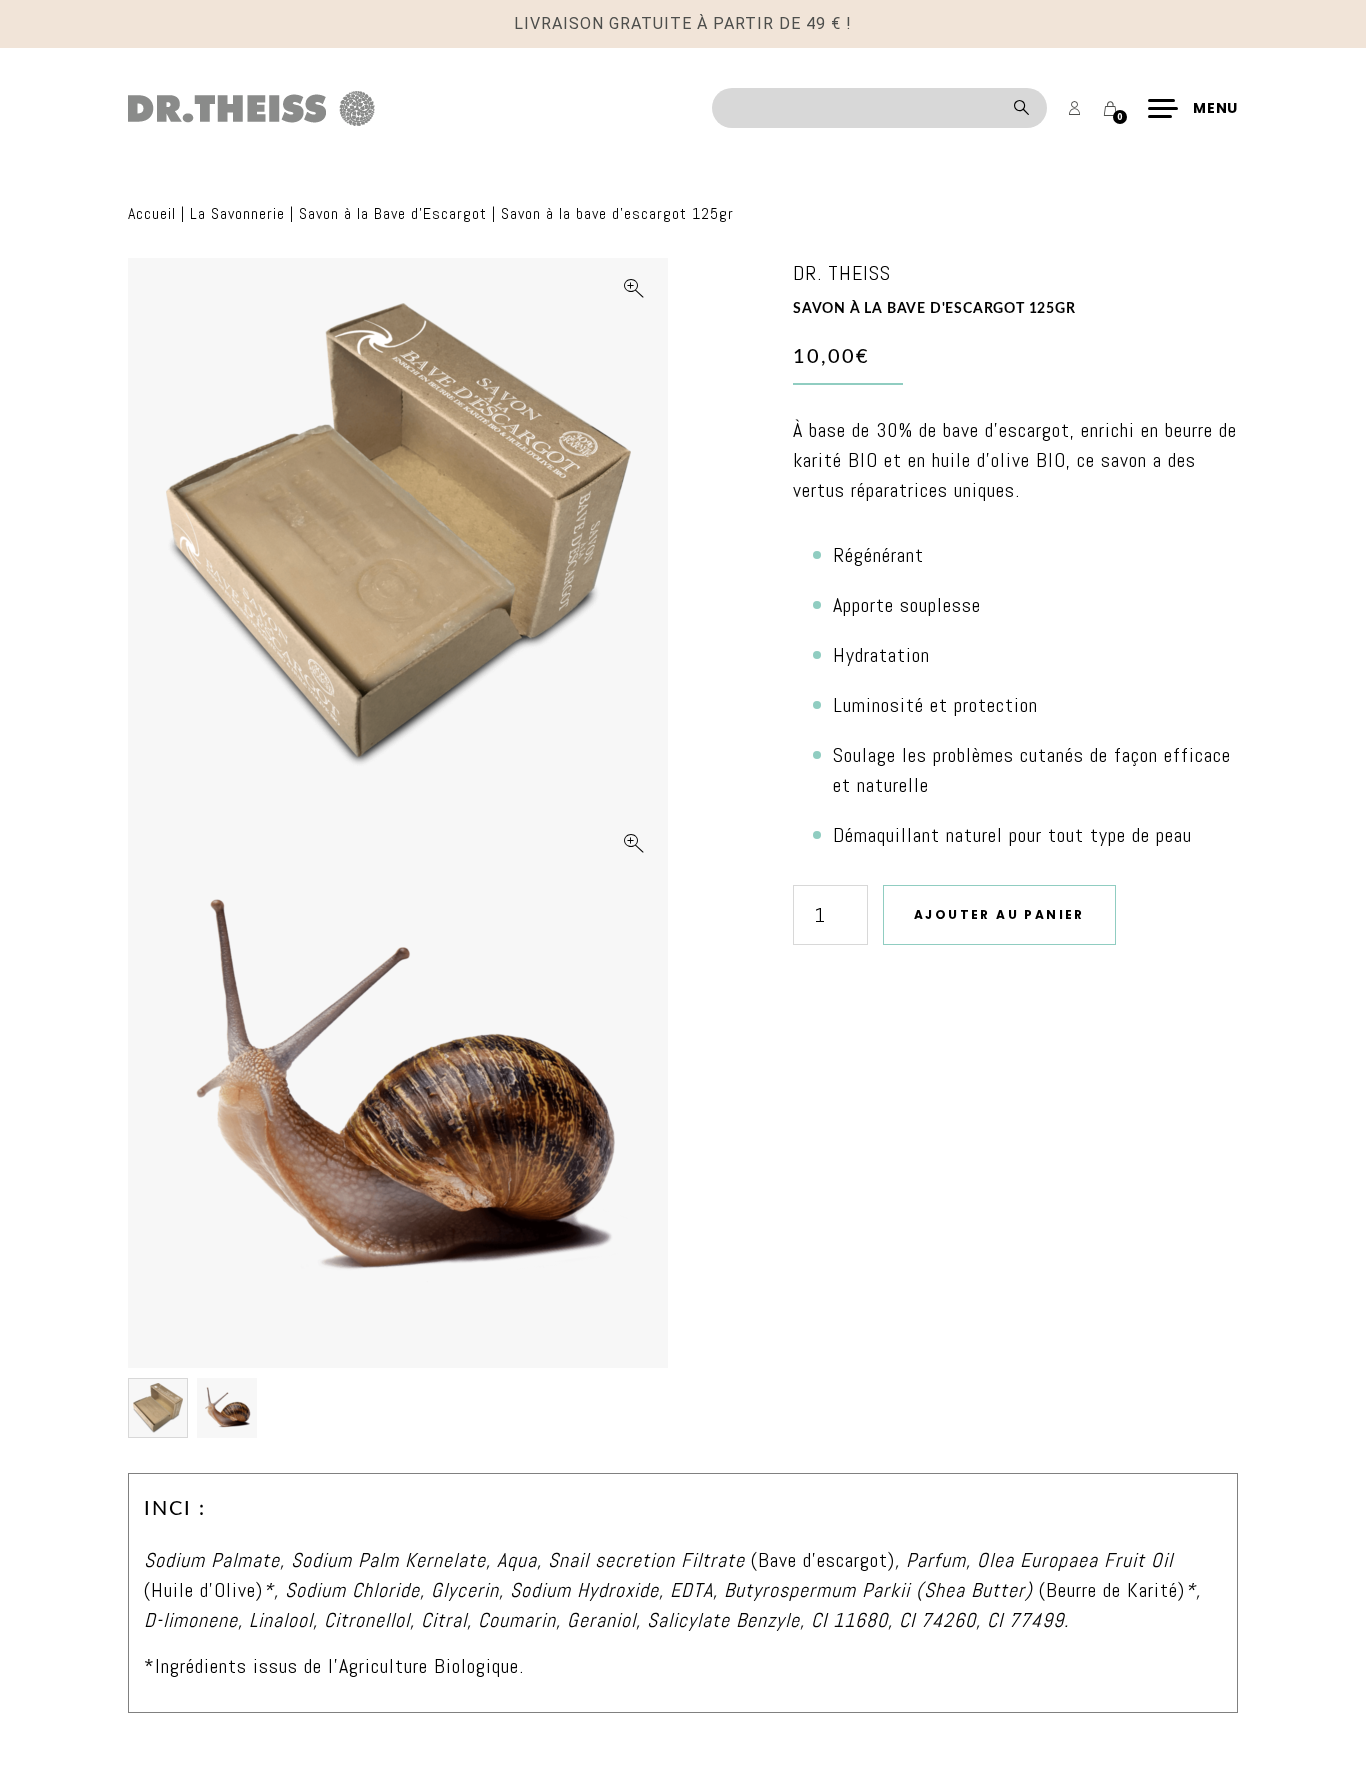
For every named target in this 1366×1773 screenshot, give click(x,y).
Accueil (152, 213)
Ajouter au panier (999, 914)
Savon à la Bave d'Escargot (393, 213)
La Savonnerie (237, 213)
